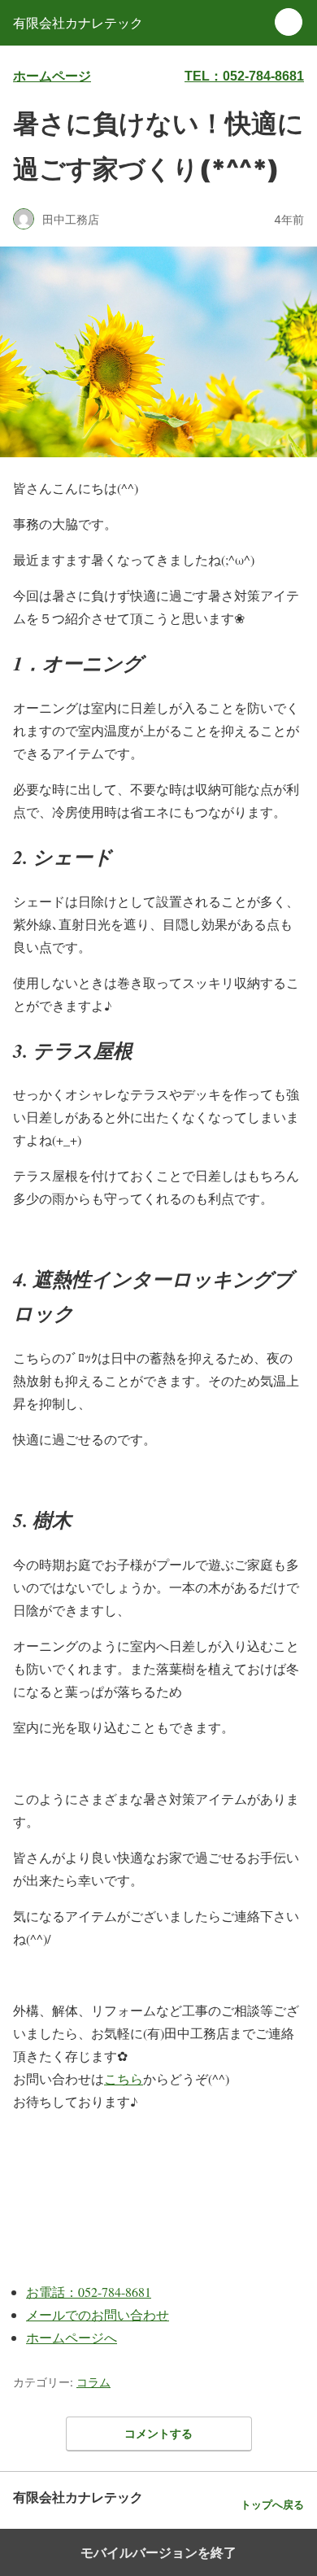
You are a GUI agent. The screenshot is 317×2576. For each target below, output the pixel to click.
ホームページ (52, 76)
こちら (124, 2078)
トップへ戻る (272, 2505)
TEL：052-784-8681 (244, 76)
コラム (93, 2382)
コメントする (158, 2433)
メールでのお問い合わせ (98, 2314)
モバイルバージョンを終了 (158, 2552)
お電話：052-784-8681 (89, 2292)
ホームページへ (72, 2337)
